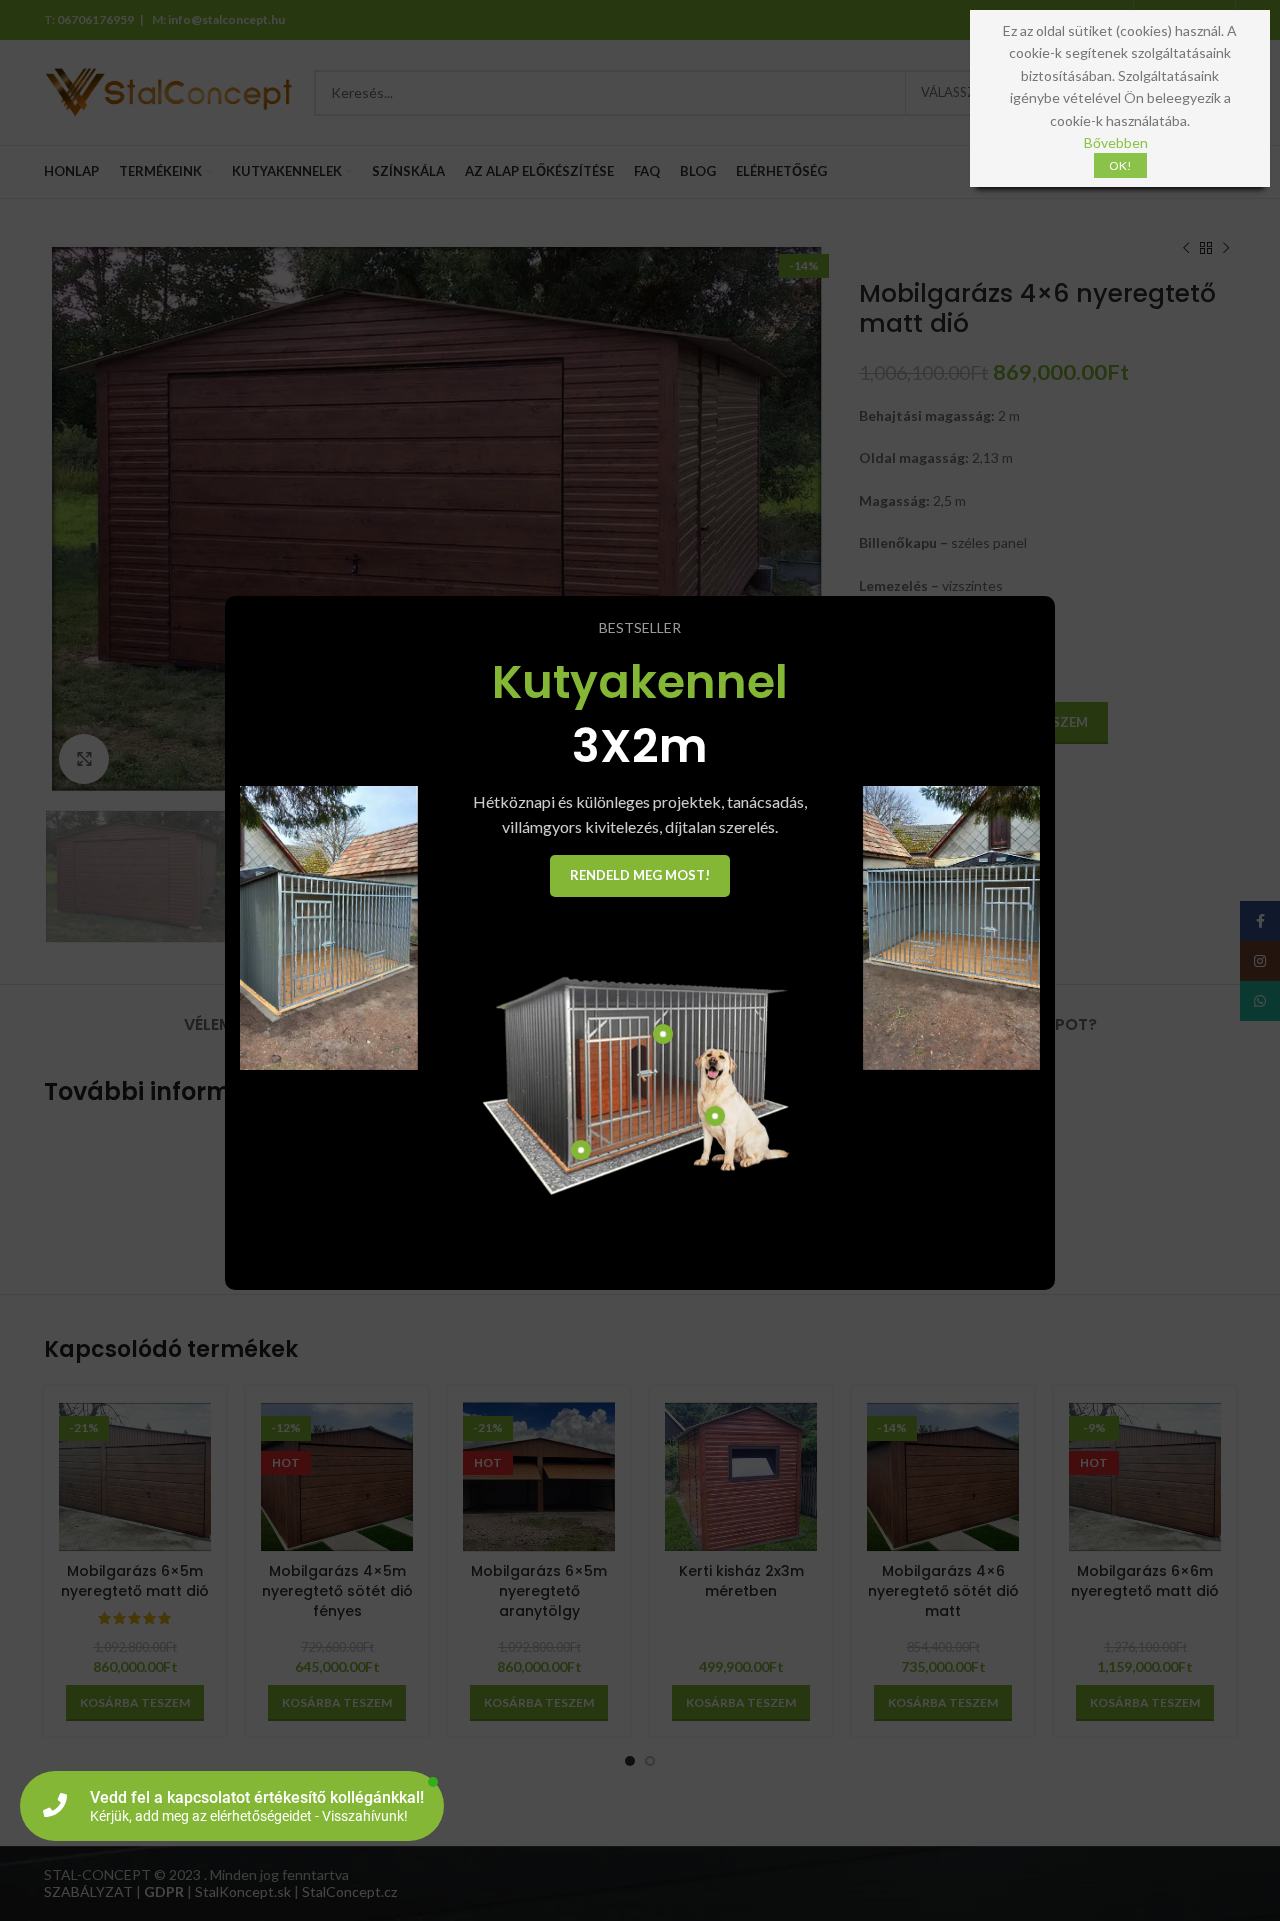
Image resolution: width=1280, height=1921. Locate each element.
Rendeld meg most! (640, 875)
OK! (1120, 165)
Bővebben (1116, 142)
